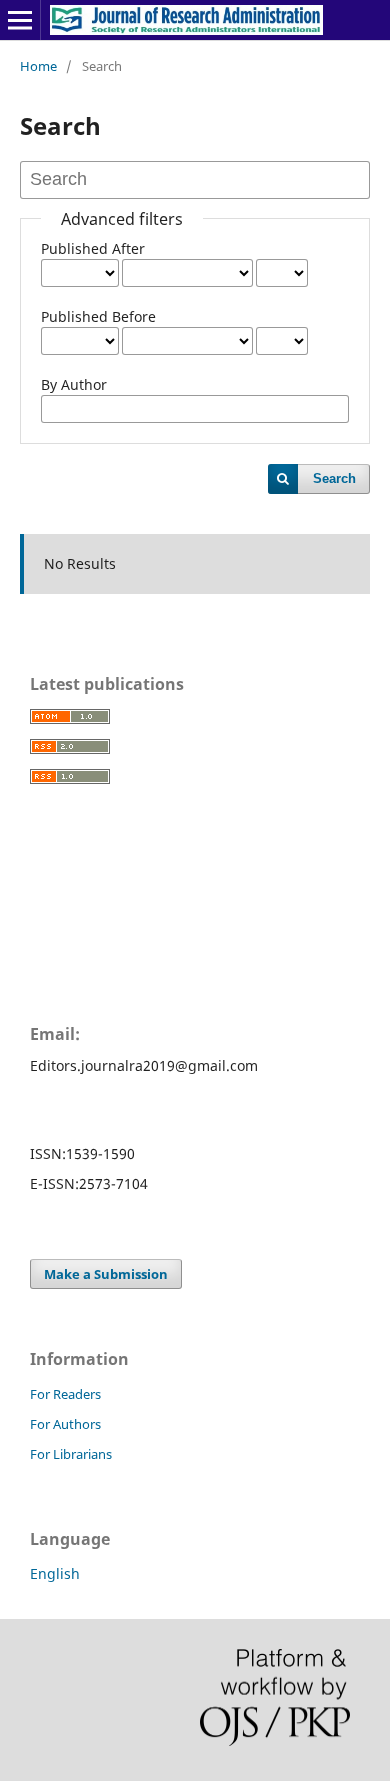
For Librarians (71, 1454)
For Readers (65, 1394)
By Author (74, 384)
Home (38, 66)
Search (334, 478)
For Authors (65, 1424)
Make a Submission (106, 1274)
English (55, 1573)
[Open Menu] (20, 20)
